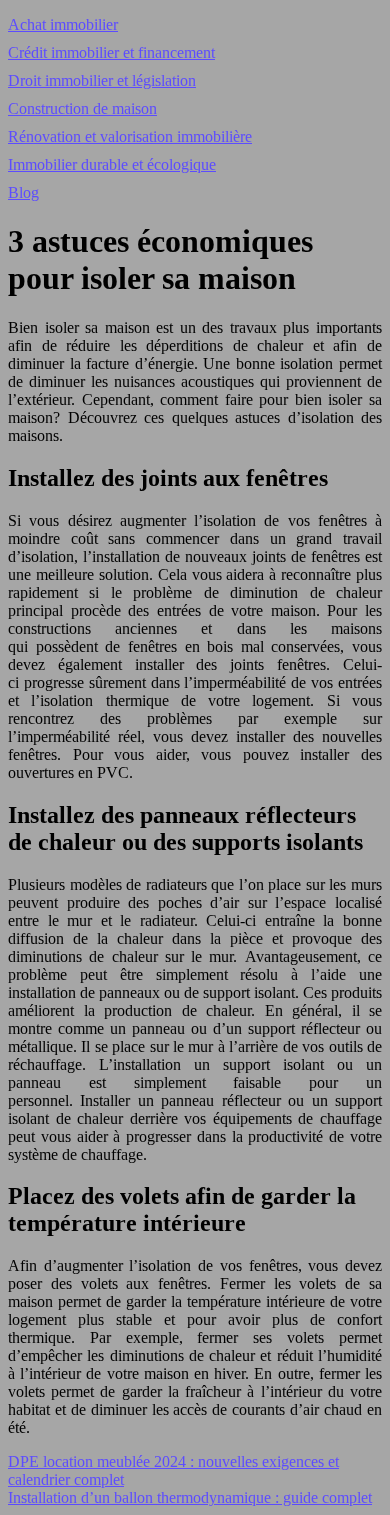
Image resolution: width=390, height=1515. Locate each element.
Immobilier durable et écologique (112, 164)
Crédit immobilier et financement (111, 52)
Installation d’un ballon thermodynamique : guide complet (190, 1497)
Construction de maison (82, 108)
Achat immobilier (63, 24)
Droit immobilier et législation (102, 80)
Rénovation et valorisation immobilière (130, 136)
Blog (23, 192)
